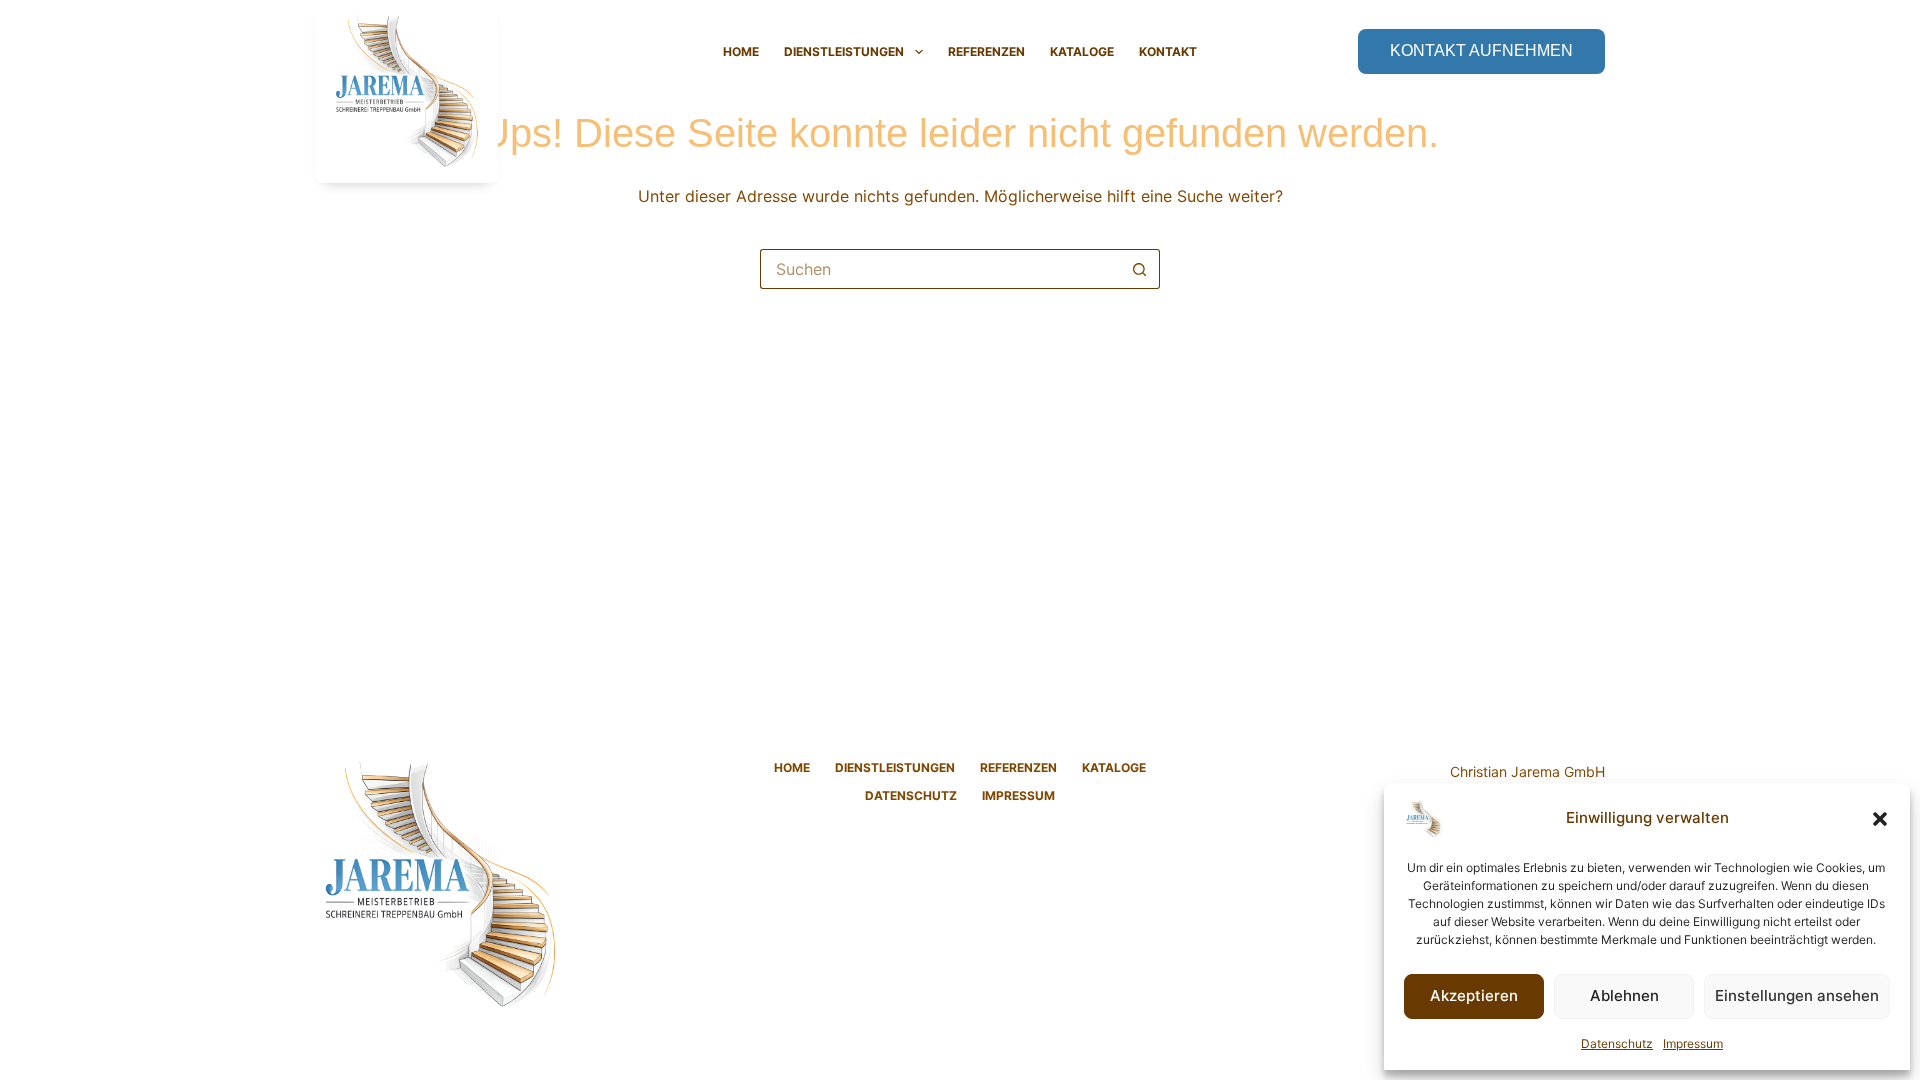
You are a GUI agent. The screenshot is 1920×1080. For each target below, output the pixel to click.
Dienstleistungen (844, 51)
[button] (1880, 819)
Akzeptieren (1474, 995)
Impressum (1693, 1043)
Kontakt (1168, 51)
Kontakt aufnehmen (1481, 50)
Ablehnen (1624, 995)
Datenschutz (1617, 1043)
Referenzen (986, 51)
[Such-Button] (1140, 269)
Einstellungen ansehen (1797, 995)
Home (741, 51)
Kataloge (1082, 51)
